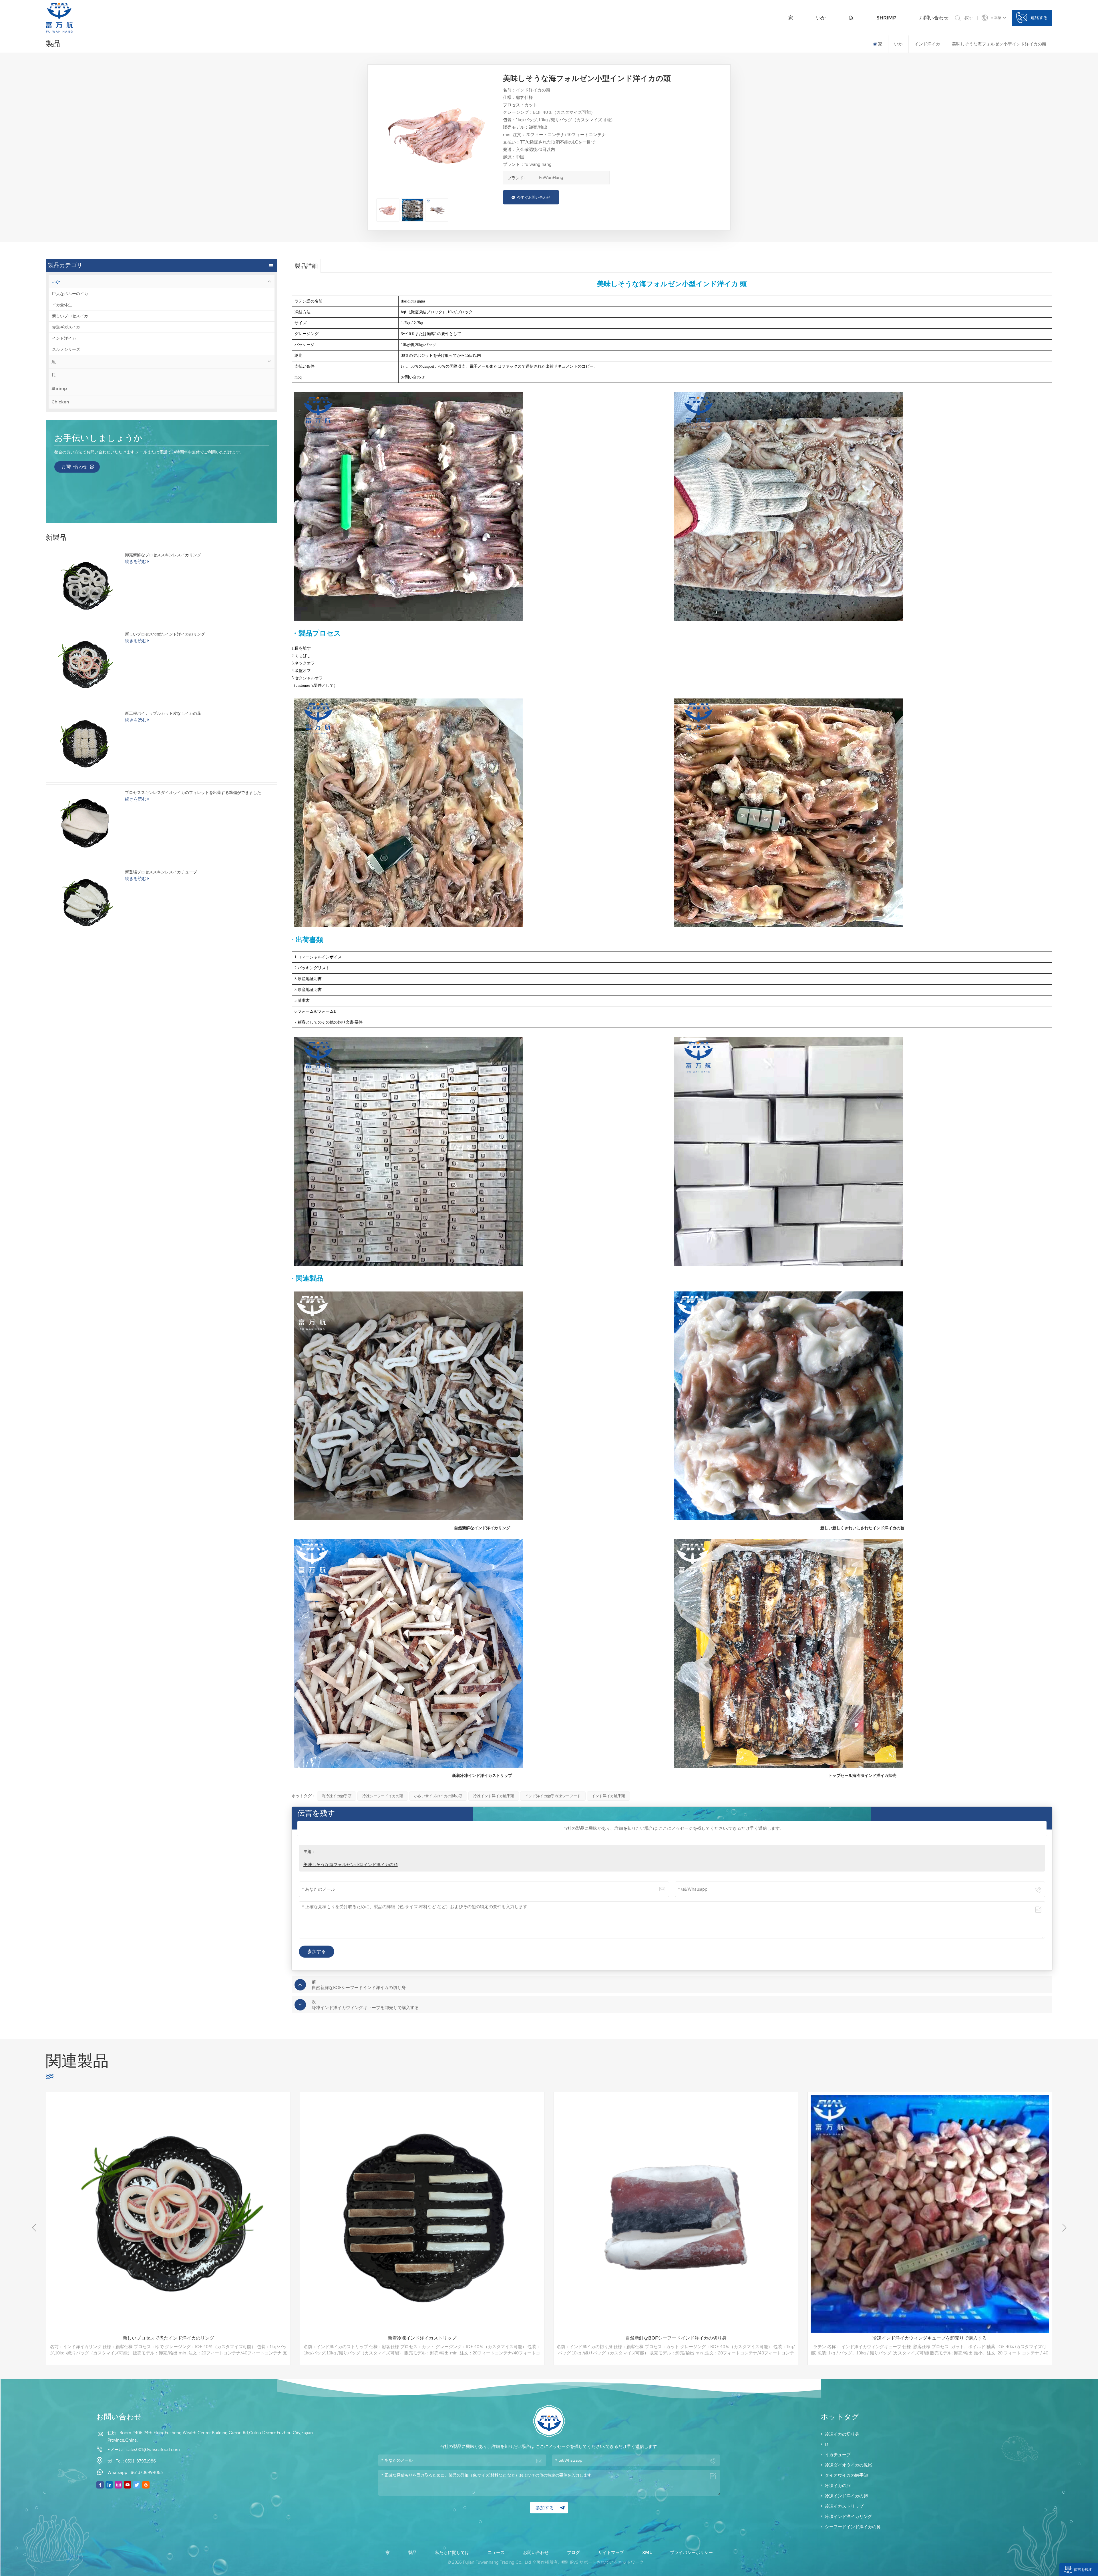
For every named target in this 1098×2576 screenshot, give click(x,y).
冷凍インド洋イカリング (849, 2516)
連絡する (1039, 18)
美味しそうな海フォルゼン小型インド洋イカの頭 (351, 1865)
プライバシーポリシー (691, 2552)
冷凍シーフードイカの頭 (383, 1796)
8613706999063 (147, 2472)
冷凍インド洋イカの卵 (846, 2496)
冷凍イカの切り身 (842, 2434)
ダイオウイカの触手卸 (846, 2475)
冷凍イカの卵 (838, 2486)
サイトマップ (612, 2552)
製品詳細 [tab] (306, 266)
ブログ (574, 2552)
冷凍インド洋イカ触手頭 (494, 1796)
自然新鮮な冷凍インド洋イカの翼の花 (422, 2338)
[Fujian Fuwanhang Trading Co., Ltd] (59, 18)
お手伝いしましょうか (98, 439)
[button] (1064, 2228)
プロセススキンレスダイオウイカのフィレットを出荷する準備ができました (193, 793)
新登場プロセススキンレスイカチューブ (161, 872)
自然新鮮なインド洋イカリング (168, 2338)
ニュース (497, 2552)
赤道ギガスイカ (66, 327)
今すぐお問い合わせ (534, 197)
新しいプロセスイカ (70, 316)
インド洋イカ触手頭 (608, 1796)
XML (648, 2552)
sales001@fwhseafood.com (153, 2449)
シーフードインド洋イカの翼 (853, 2527)
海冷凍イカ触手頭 (337, 1796)
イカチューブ (838, 2455)
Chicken (60, 402)
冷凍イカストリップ (844, 2506)
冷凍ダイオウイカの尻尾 (849, 2465)
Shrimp (886, 18)
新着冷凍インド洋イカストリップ (930, 2338)
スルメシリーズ (66, 349)
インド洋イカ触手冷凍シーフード (553, 1796)
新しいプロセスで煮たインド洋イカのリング (165, 634)
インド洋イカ (64, 338)
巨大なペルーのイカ (70, 294)
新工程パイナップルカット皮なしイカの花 (163, 713)
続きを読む (136, 561)
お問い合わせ (934, 18)
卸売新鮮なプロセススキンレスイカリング (163, 555)
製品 (413, 2552)
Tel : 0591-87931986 (136, 2461)
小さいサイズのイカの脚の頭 (438, 1796)
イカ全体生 (62, 305)
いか (821, 18)
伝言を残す (1083, 2569)
